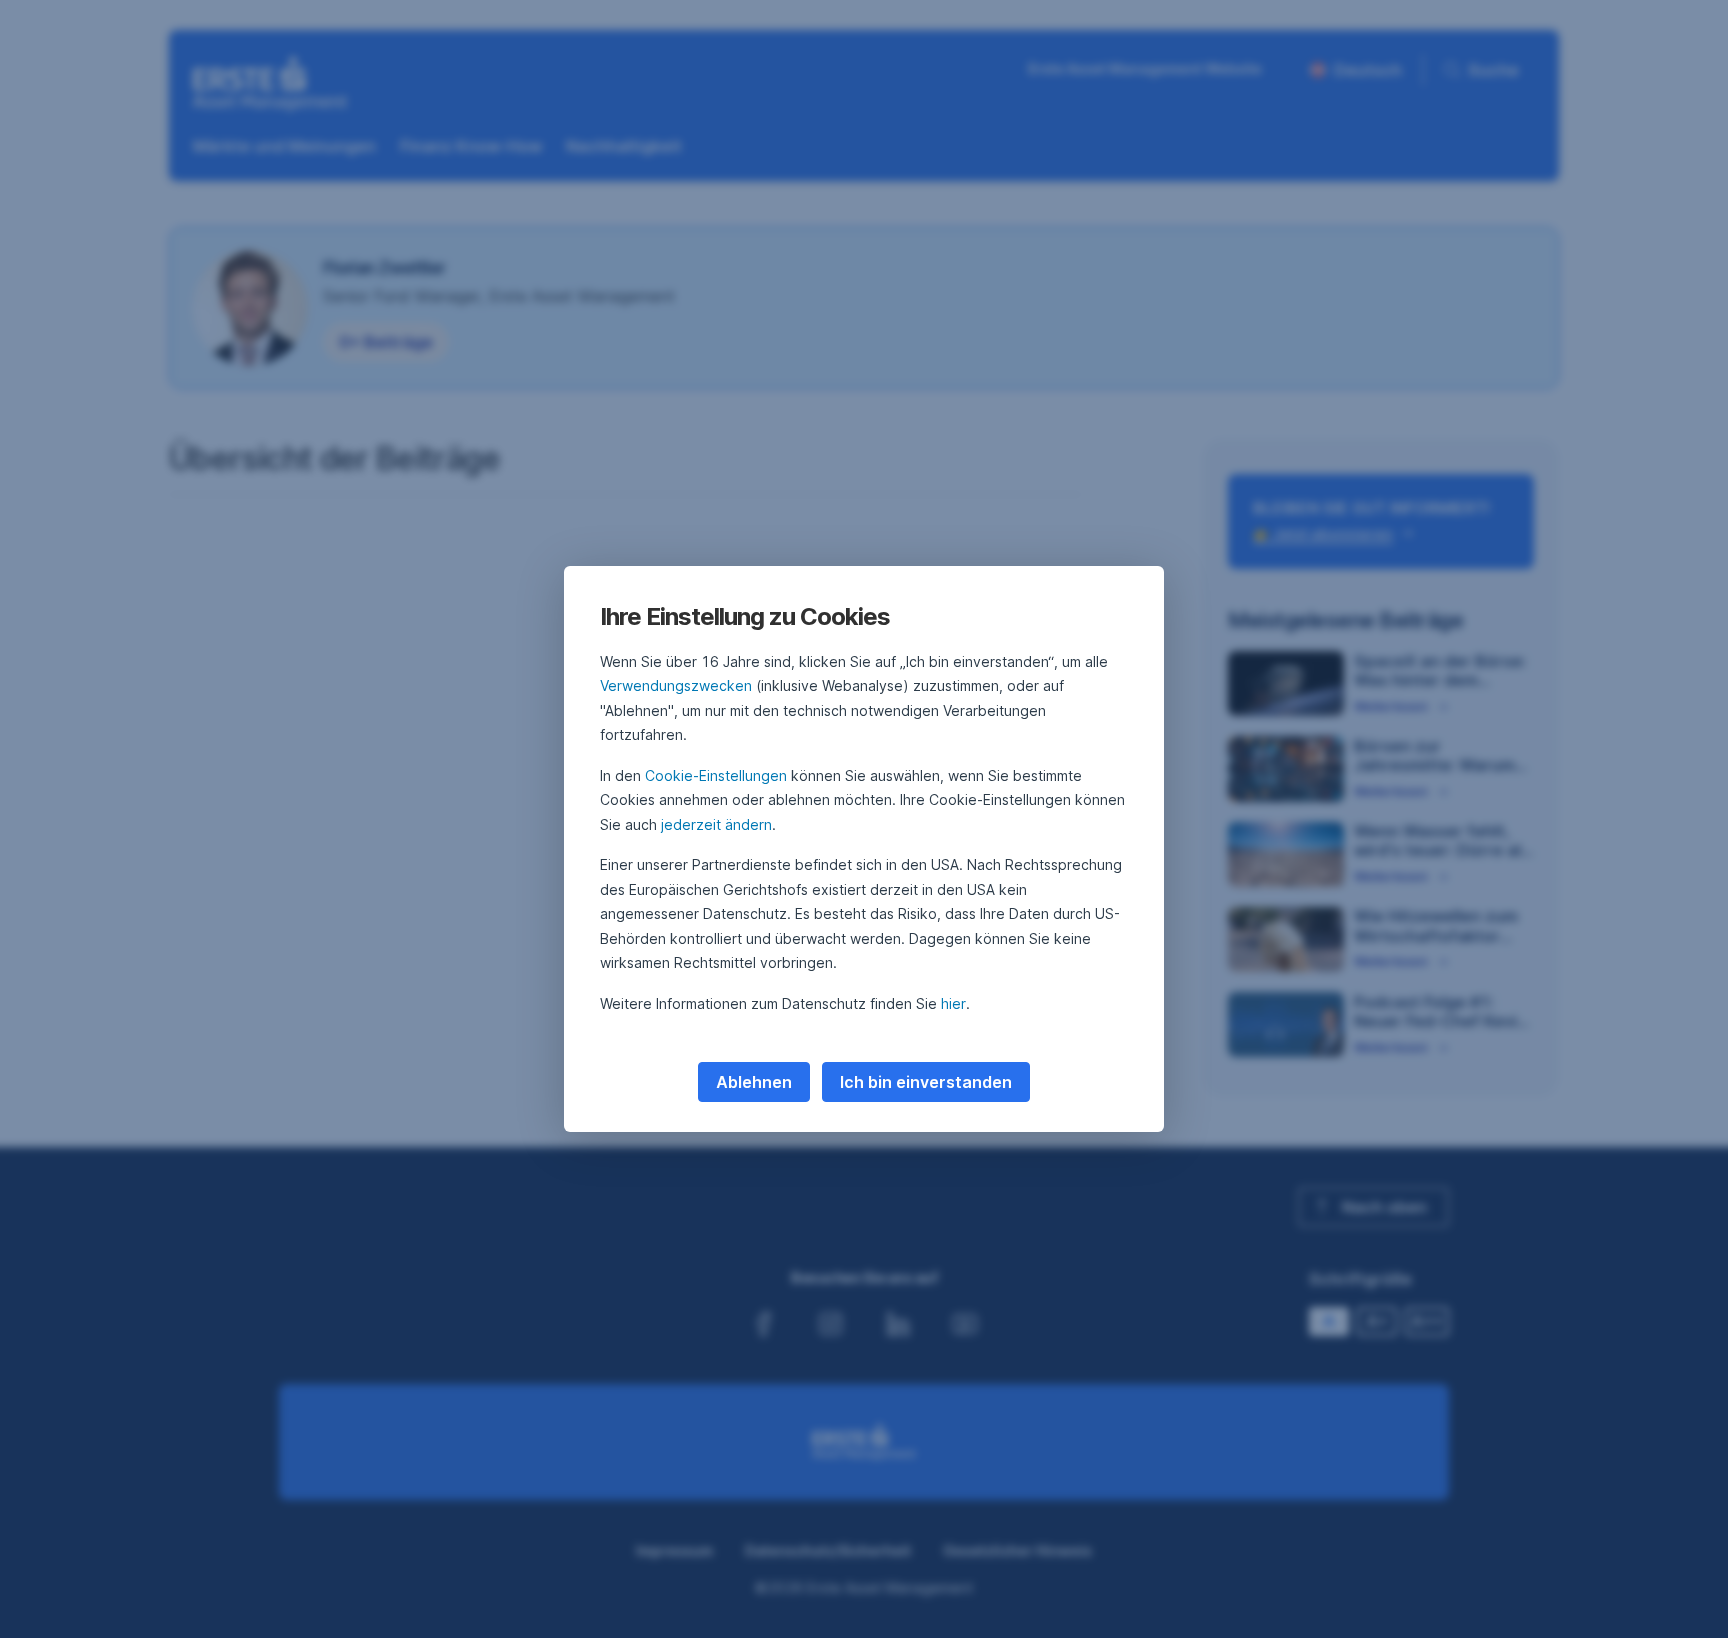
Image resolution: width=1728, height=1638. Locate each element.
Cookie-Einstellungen (716, 775)
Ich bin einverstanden (926, 1082)
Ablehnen (754, 1082)
